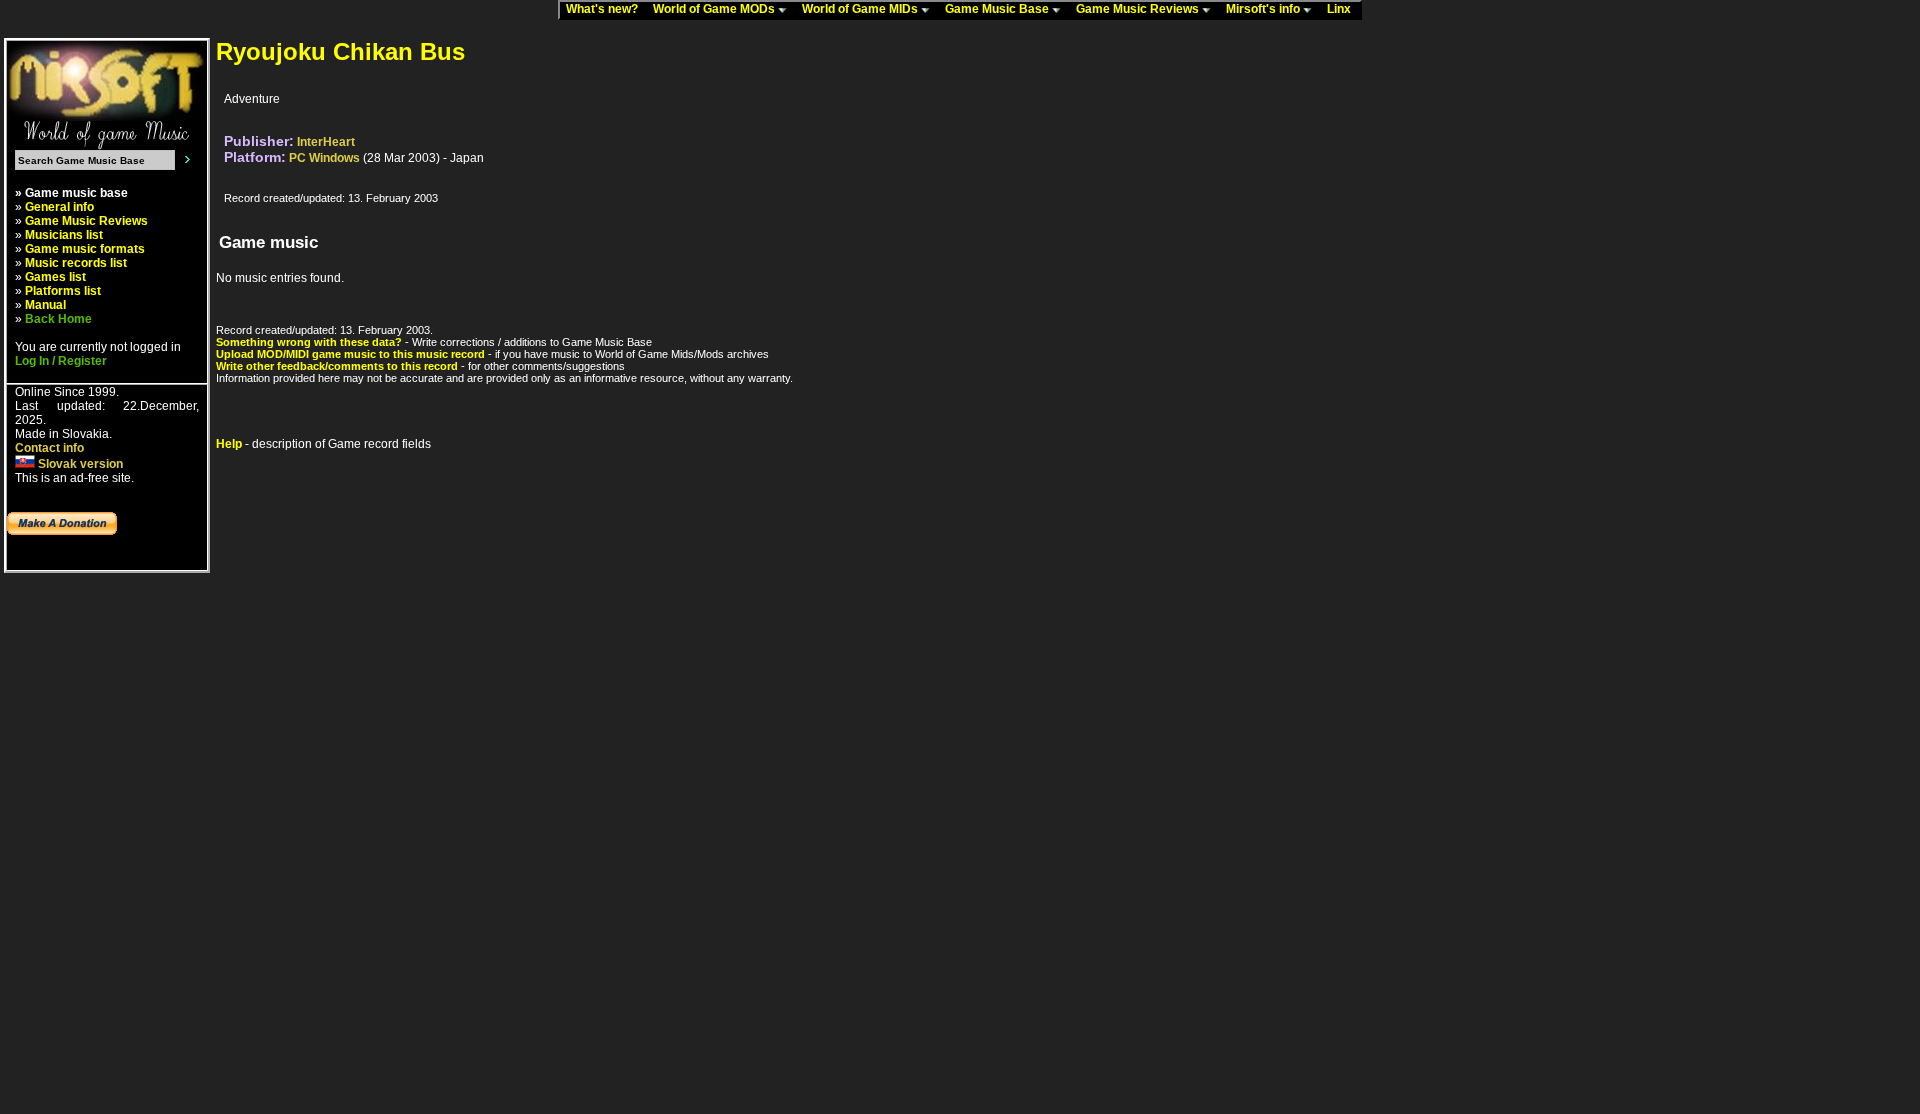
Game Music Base (998, 9)
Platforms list (63, 291)
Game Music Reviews (1139, 9)
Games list (55, 277)
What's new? (606, 9)
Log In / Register (61, 361)
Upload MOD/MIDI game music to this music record (350, 354)
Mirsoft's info (1264, 9)
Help (229, 444)
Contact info (49, 448)
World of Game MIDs (861, 9)
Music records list (76, 263)
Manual (45, 305)
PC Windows (324, 158)
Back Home (58, 319)
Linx (1343, 9)
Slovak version (79, 464)
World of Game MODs (715, 9)
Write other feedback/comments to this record (337, 366)
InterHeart (326, 142)
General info (59, 207)
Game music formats (85, 249)
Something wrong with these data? (309, 342)
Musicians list (64, 235)
